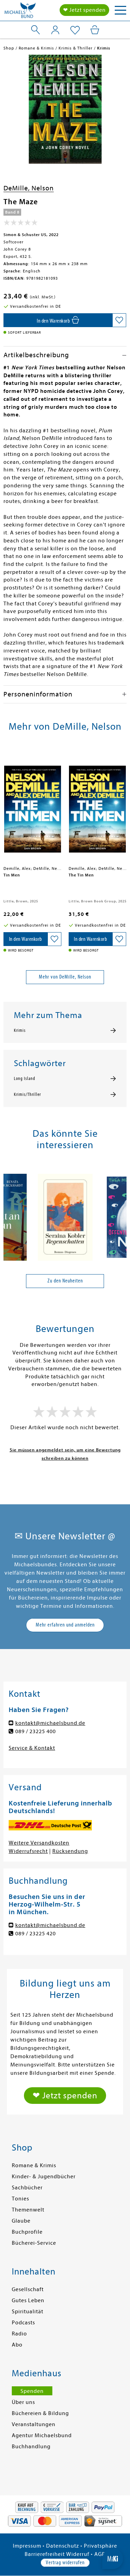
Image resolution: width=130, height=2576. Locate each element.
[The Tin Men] (98, 806)
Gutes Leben (28, 2300)
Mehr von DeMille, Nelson (65, 977)
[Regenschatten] (65, 1214)
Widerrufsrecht (28, 1851)
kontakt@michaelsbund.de (50, 1723)
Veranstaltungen (34, 2424)
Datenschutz (63, 2546)
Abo (17, 2345)
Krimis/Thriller (27, 1095)
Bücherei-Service (34, 2243)
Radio (19, 2334)
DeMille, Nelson (29, 188)
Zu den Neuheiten (65, 1281)
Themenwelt (28, 2210)
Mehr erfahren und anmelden (65, 1625)
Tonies (20, 2199)
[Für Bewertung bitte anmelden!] (21, 224)
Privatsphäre (101, 2546)
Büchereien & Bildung (40, 2413)
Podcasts (23, 2323)
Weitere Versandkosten (39, 1843)
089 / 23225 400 (36, 1731)
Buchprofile (27, 2232)
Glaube (21, 2221)
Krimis (20, 1030)
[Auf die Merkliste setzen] (119, 320)
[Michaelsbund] (20, 12)
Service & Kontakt (32, 1748)
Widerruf (78, 2554)
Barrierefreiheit (45, 2554)
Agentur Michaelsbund (42, 2435)
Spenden (32, 2391)
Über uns (23, 2402)
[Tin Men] (33, 806)
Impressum (27, 2546)
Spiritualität (28, 2312)
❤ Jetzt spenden (84, 10)
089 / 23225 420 (36, 1934)
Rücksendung (70, 1851)
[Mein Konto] (55, 30)
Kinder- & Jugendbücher (44, 2177)
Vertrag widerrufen (65, 2563)
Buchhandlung (31, 2447)
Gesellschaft (28, 2289)
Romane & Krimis (34, 2165)
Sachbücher (27, 2188)
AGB (100, 2554)
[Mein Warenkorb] (95, 30)
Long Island (25, 1079)
